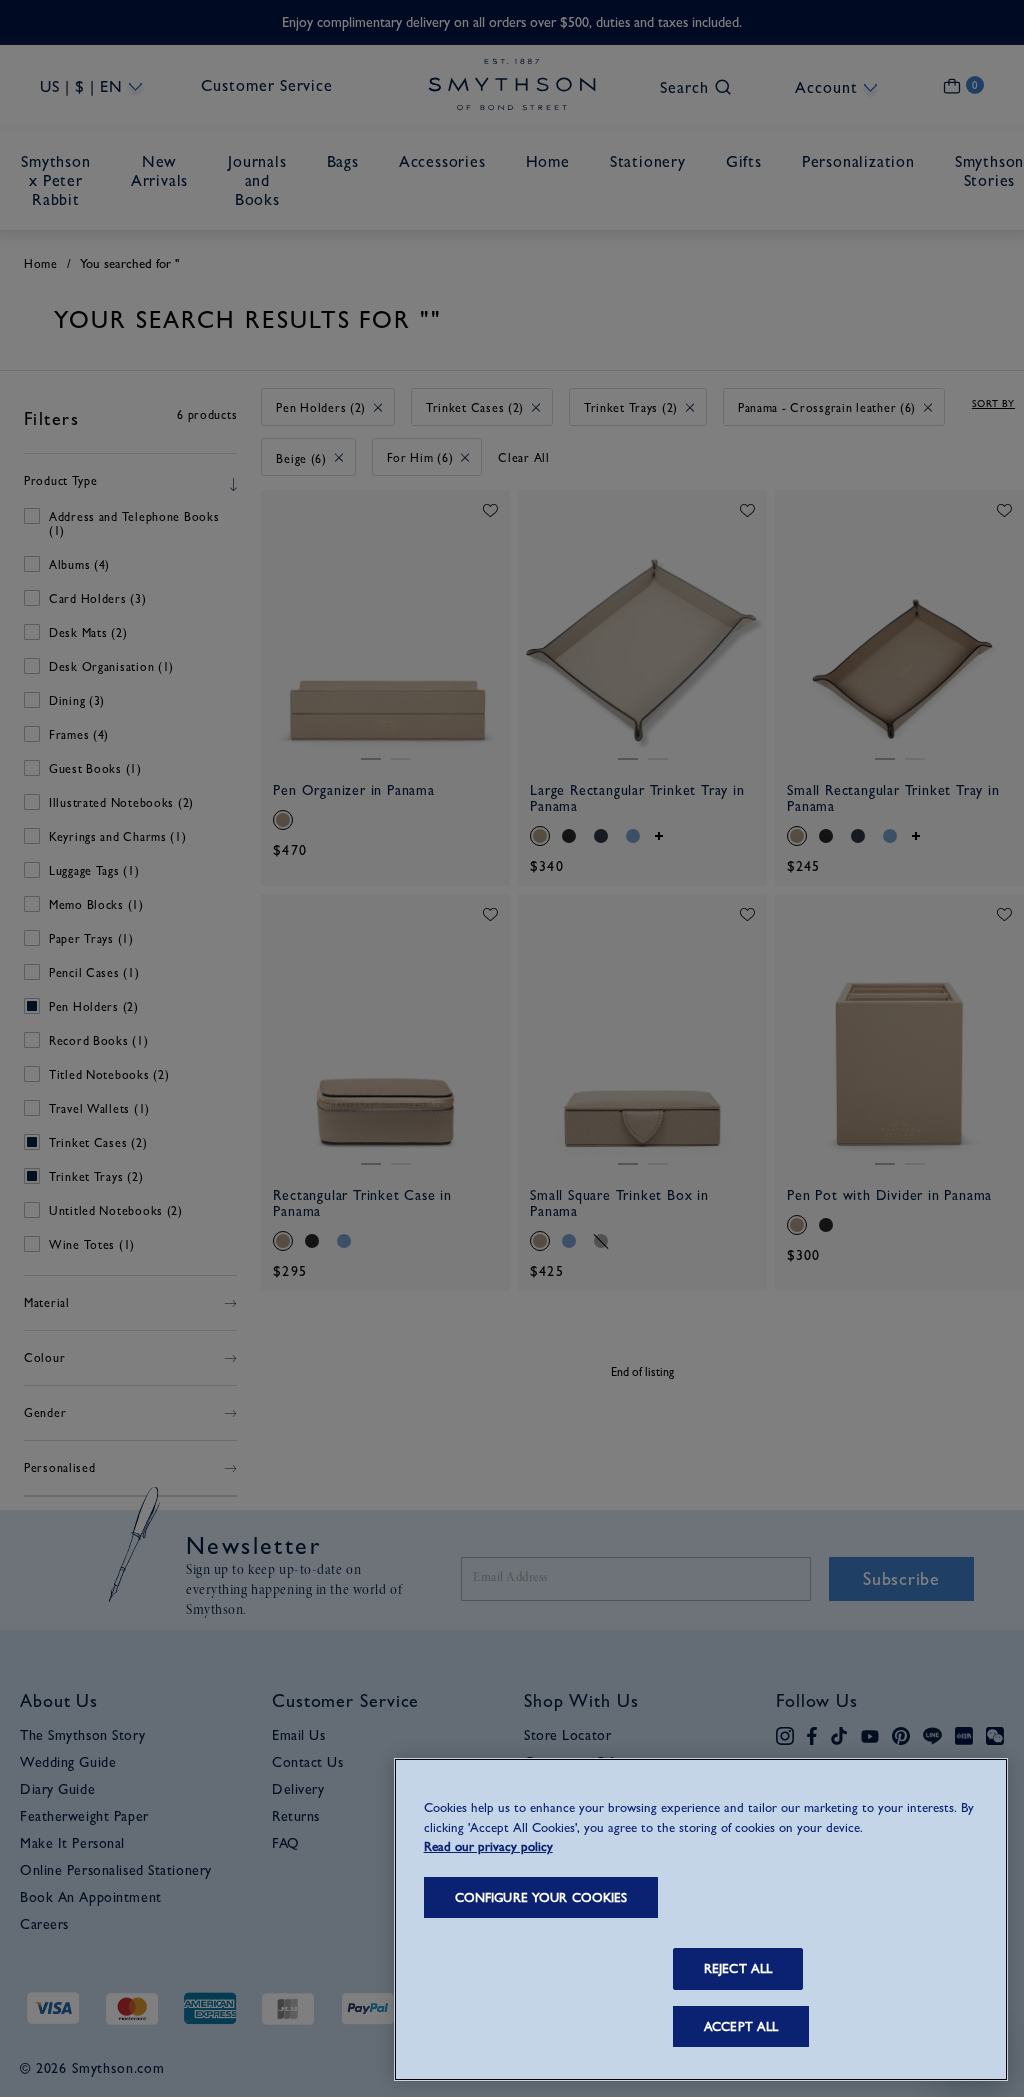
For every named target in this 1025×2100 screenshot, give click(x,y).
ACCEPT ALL (741, 2026)
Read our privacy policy (488, 1846)
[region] (701, 1919)
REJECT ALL (738, 1968)
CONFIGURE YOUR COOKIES (541, 1897)
